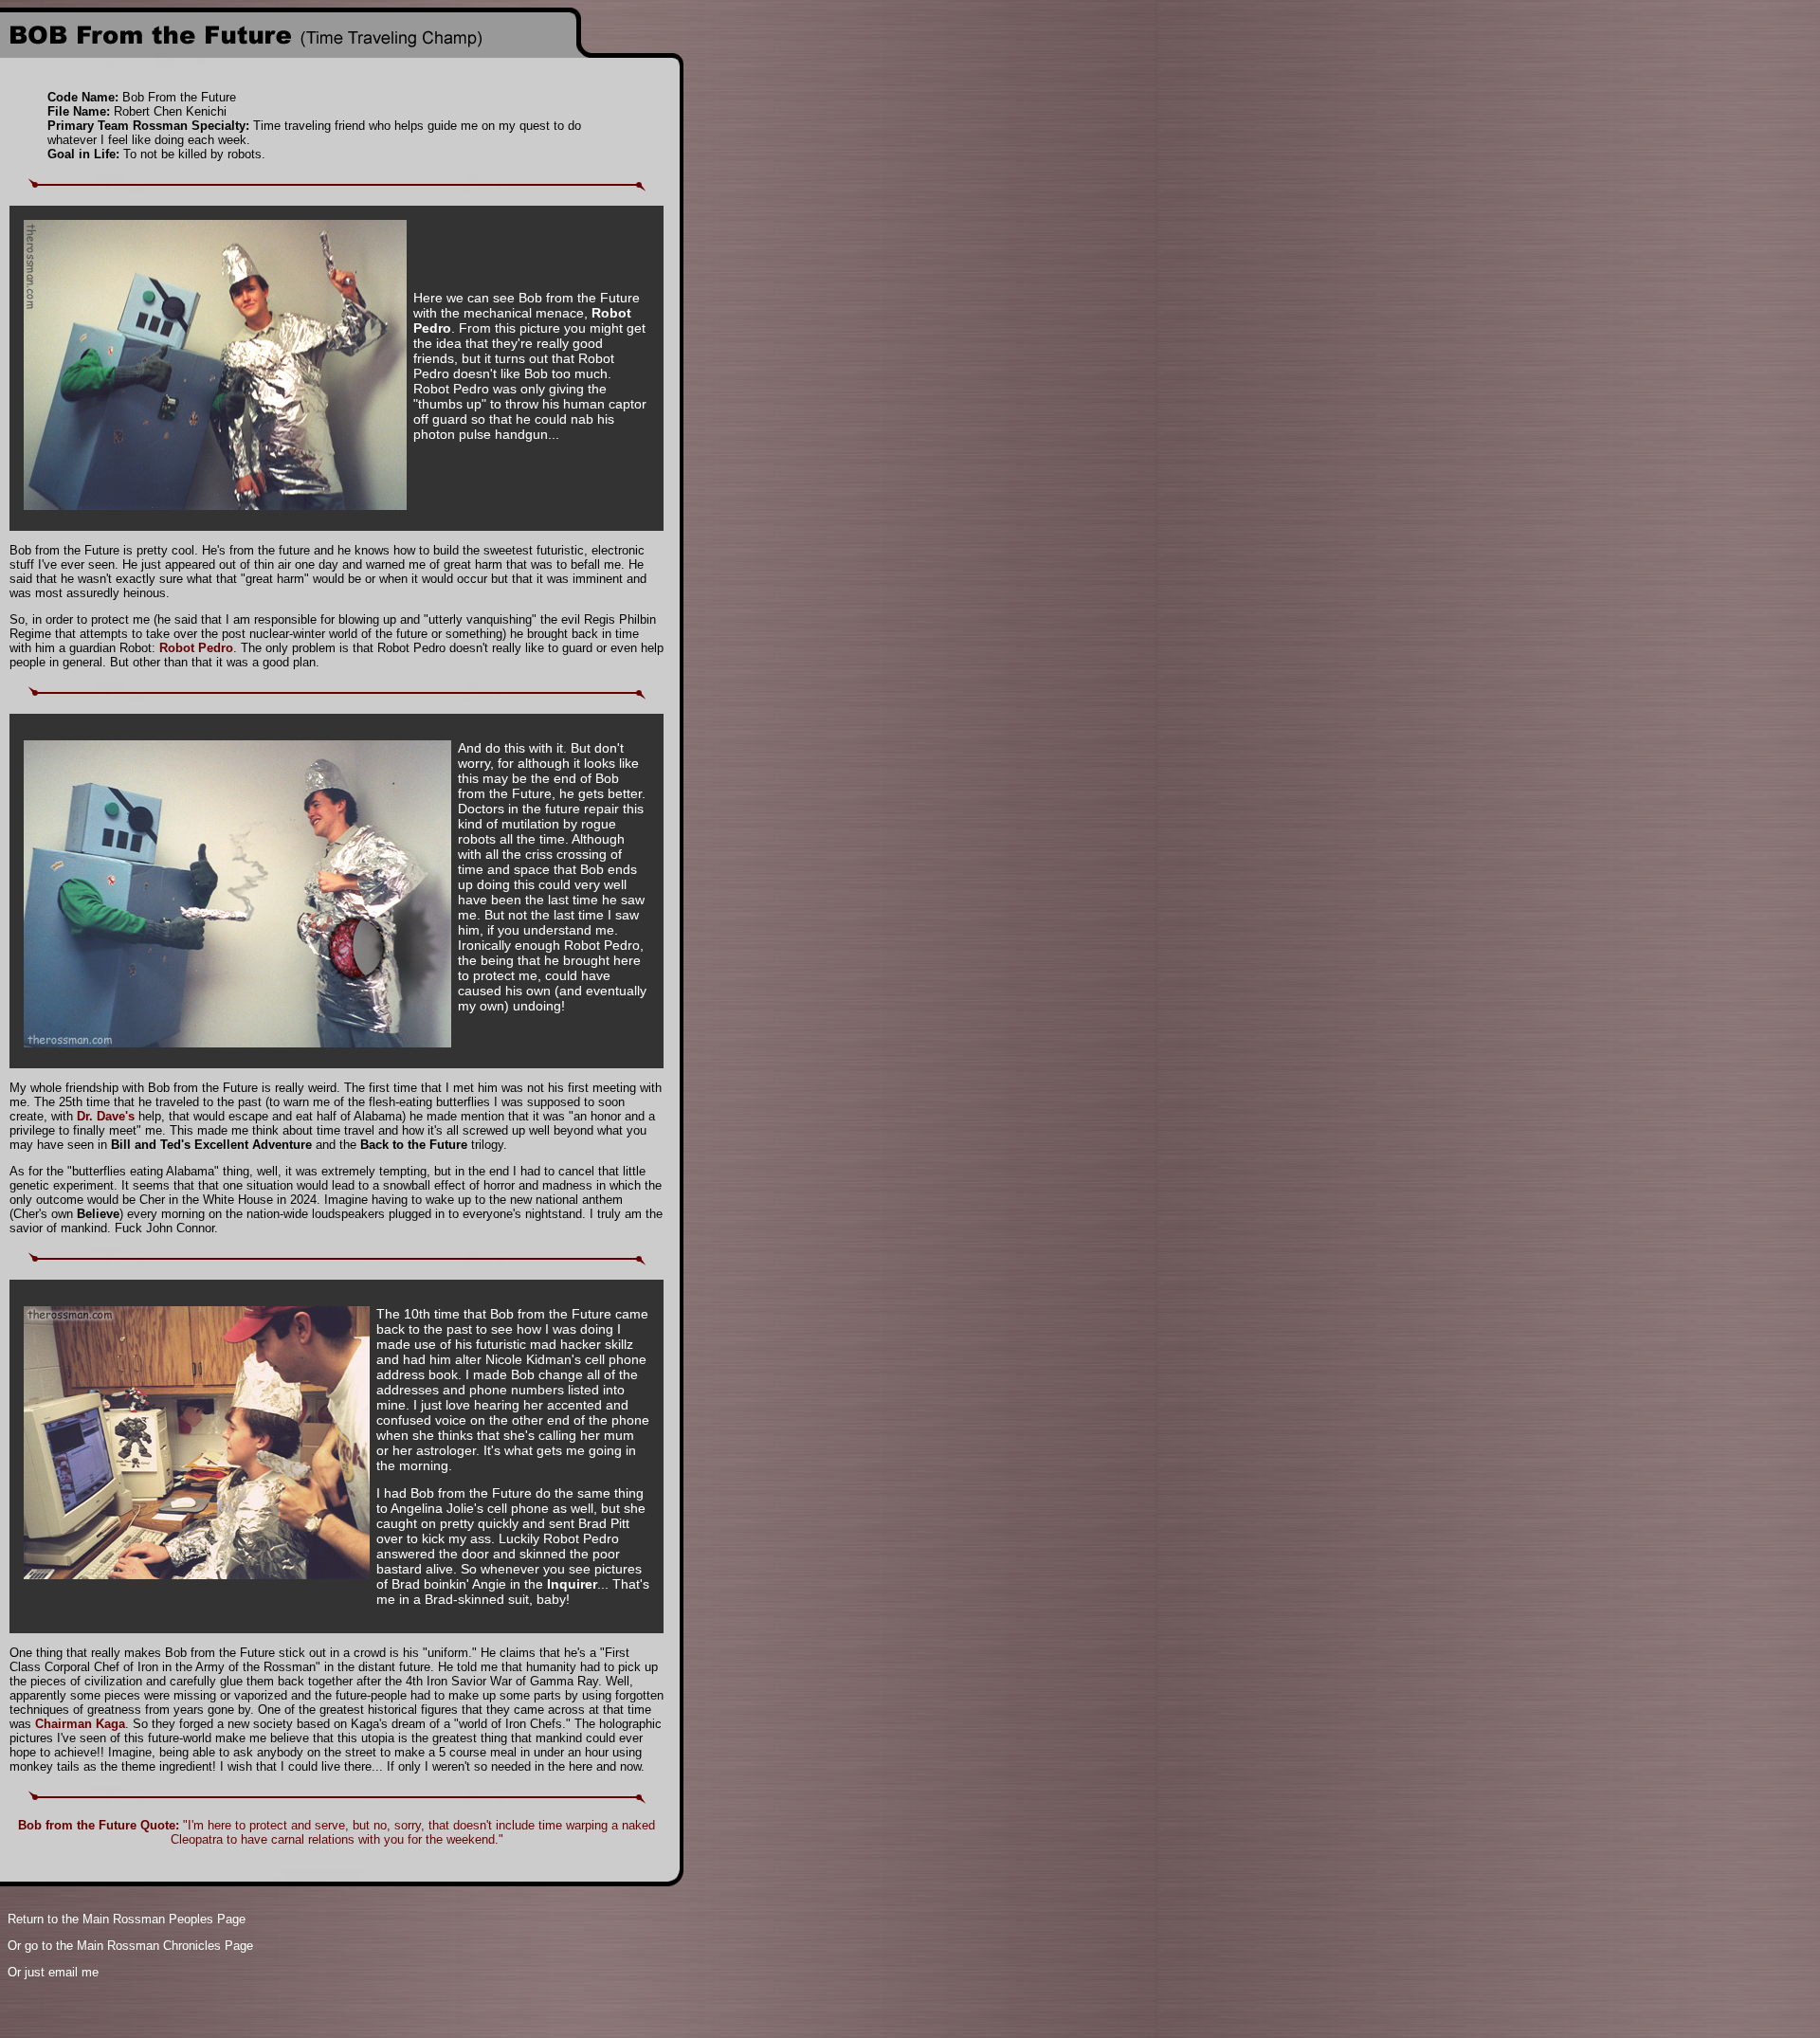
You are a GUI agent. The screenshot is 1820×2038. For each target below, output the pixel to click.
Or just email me (53, 1972)
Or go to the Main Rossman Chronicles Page (130, 1946)
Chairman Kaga (80, 1724)
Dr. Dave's (106, 1116)
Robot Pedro (196, 648)
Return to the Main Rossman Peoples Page (127, 1919)
